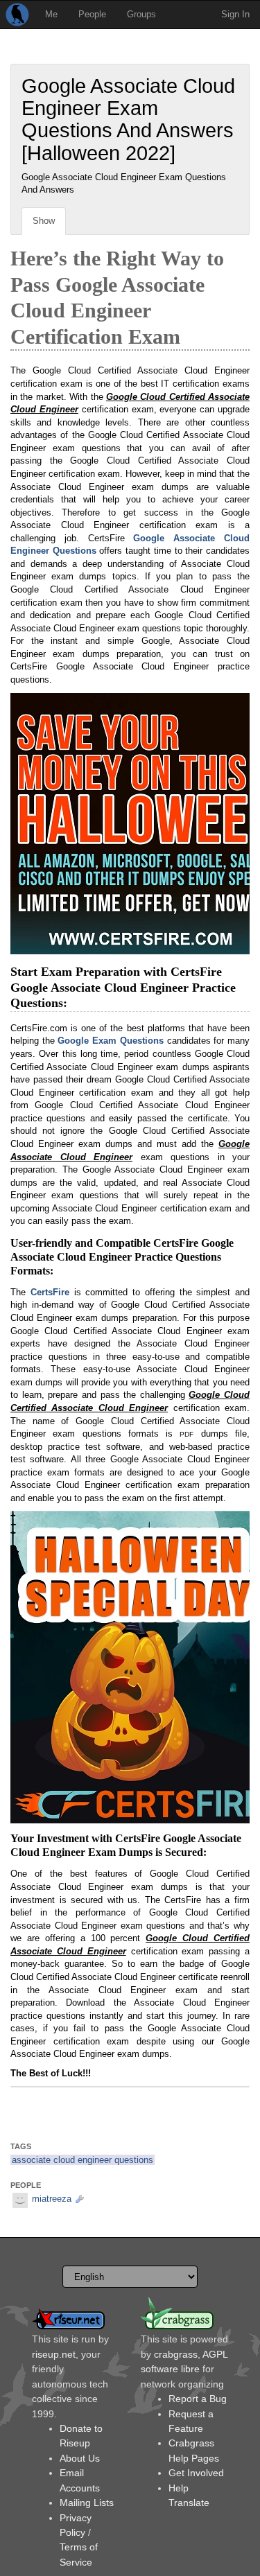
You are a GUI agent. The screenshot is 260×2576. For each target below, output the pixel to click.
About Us (80, 2458)
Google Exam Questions (110, 1041)
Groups (141, 14)
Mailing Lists (87, 2503)
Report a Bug (198, 2399)
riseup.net (54, 2354)
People (92, 14)
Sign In (235, 14)
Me (51, 14)
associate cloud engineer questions (83, 2160)
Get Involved (196, 2473)
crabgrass (176, 2354)
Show (44, 221)
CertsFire (50, 1292)
